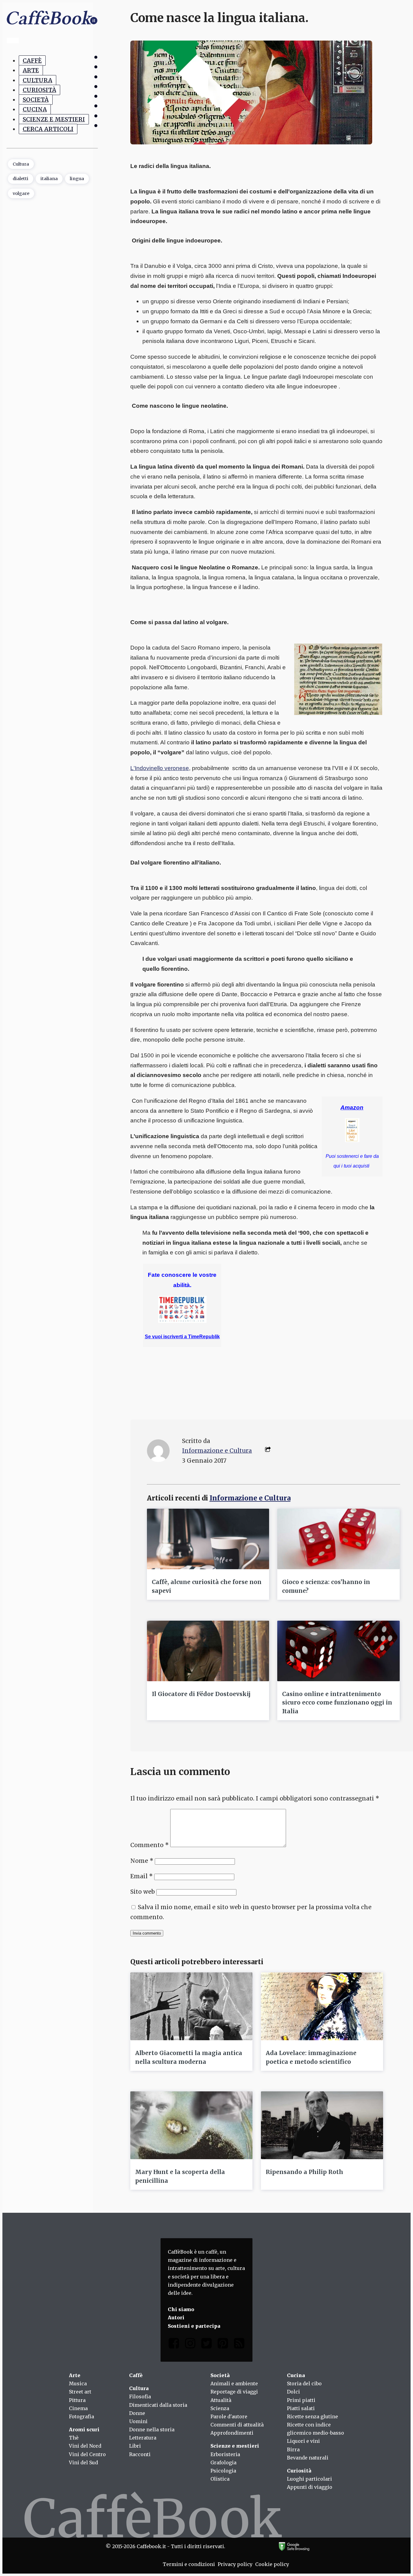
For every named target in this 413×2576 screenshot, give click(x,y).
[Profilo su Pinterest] (223, 2345)
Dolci (293, 2392)
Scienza (220, 2408)
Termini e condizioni (189, 2564)
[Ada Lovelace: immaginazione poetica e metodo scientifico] (322, 2006)
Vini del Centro (87, 2454)
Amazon (352, 1107)
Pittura (77, 2400)
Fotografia (81, 2416)
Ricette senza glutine (312, 2416)
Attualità (221, 2400)
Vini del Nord (85, 2446)
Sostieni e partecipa (194, 2326)
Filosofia (140, 2396)
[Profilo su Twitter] (207, 2345)
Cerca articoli (48, 129)
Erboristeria (225, 2454)
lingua (77, 179)
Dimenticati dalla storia (158, 2405)
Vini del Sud (83, 2462)
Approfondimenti (232, 2433)
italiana (49, 179)
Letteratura (143, 2438)
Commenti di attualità (237, 2425)
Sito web (143, 1892)
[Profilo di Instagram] (190, 2345)
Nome (142, 1861)
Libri (135, 2446)
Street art (80, 2392)
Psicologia (223, 2471)
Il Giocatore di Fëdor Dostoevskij (201, 1694)
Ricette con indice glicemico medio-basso (315, 2429)
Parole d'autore (229, 2416)
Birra (293, 2449)
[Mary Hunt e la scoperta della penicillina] (191, 2125)
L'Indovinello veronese (160, 768)
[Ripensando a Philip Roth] (322, 2125)
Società (36, 100)
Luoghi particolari (309, 2479)
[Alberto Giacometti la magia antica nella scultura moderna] (191, 2006)
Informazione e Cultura (217, 1451)
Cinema (78, 2408)
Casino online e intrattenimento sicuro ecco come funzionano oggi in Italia (337, 1703)
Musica (78, 2383)
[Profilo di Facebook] (174, 2345)
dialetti (21, 179)
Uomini (138, 2421)
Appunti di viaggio (310, 2487)
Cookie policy (272, 2564)
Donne (137, 2413)
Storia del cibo (304, 2383)
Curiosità (39, 90)
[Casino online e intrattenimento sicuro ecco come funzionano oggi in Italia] (338, 1651)
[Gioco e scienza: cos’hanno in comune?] (338, 1539)
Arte (31, 70)
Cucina (35, 109)
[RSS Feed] (239, 2345)
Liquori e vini (303, 2441)
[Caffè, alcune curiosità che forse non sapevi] (208, 1539)
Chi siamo (181, 2309)
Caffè (32, 61)
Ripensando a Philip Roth (304, 2172)
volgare (21, 193)
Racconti (140, 2454)
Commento (150, 1845)
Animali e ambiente (234, 2383)
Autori (176, 2317)
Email (141, 1876)
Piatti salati (301, 2408)
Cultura (37, 80)
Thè (74, 2438)
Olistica (220, 2479)
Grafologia (223, 2462)
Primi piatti (301, 2400)
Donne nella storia (152, 2429)
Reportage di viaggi (234, 2392)
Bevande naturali (308, 2458)
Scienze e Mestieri (54, 119)
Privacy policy (235, 2564)
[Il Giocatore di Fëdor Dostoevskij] (208, 1651)
